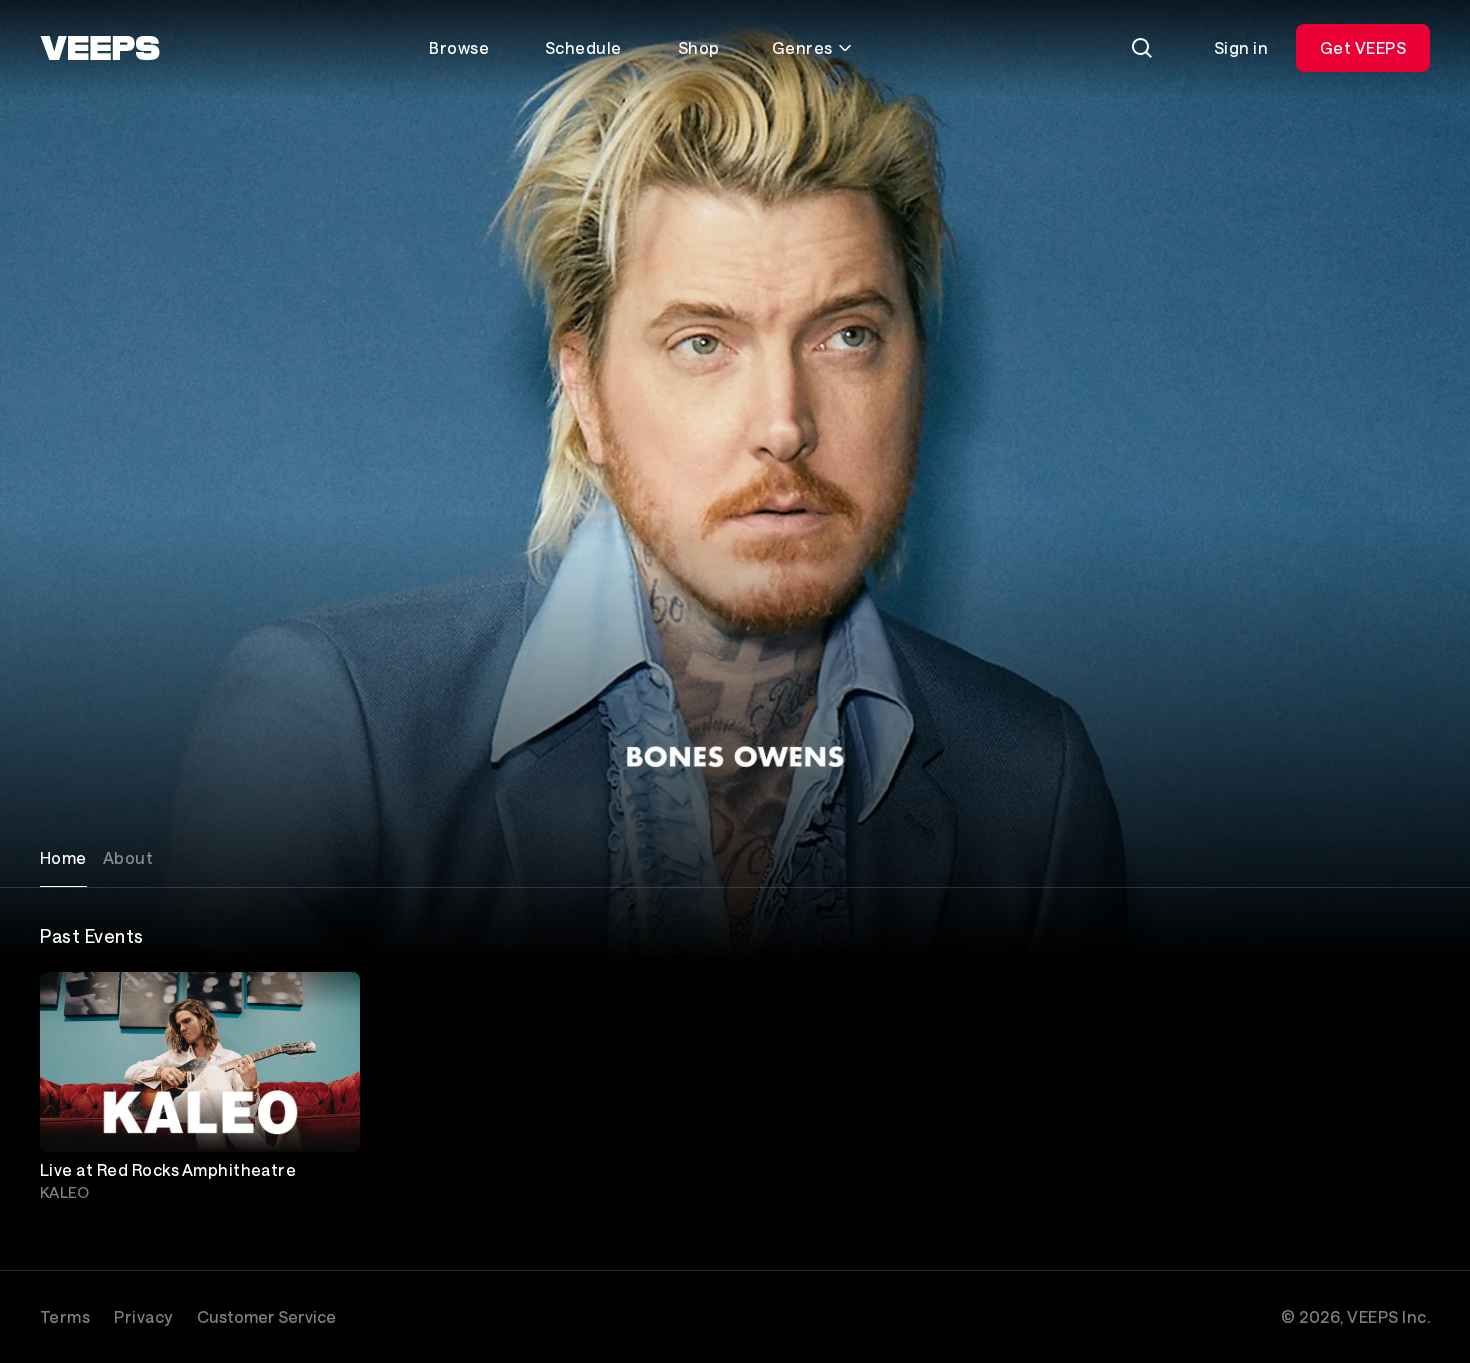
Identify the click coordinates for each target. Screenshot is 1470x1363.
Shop (699, 47)
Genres (802, 47)
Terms (65, 1316)
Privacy (143, 1316)
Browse (459, 47)
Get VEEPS (1363, 47)
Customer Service (266, 1316)
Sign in (1241, 47)
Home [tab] (63, 857)
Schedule (583, 47)
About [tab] (128, 857)
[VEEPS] (100, 48)
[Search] (1142, 48)
